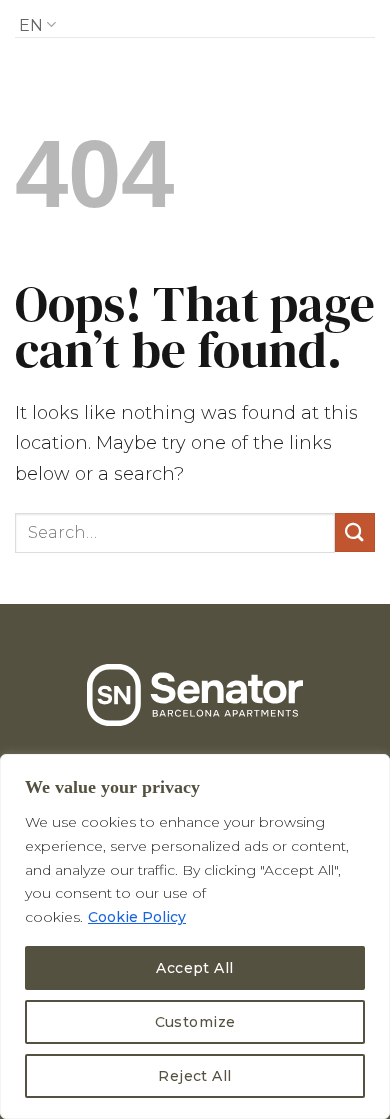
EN (31, 25)
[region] (195, 936)
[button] (345, 19)
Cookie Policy (137, 917)
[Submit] (355, 532)
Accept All (194, 968)
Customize (195, 1022)
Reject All (194, 1076)
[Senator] (195, 21)
